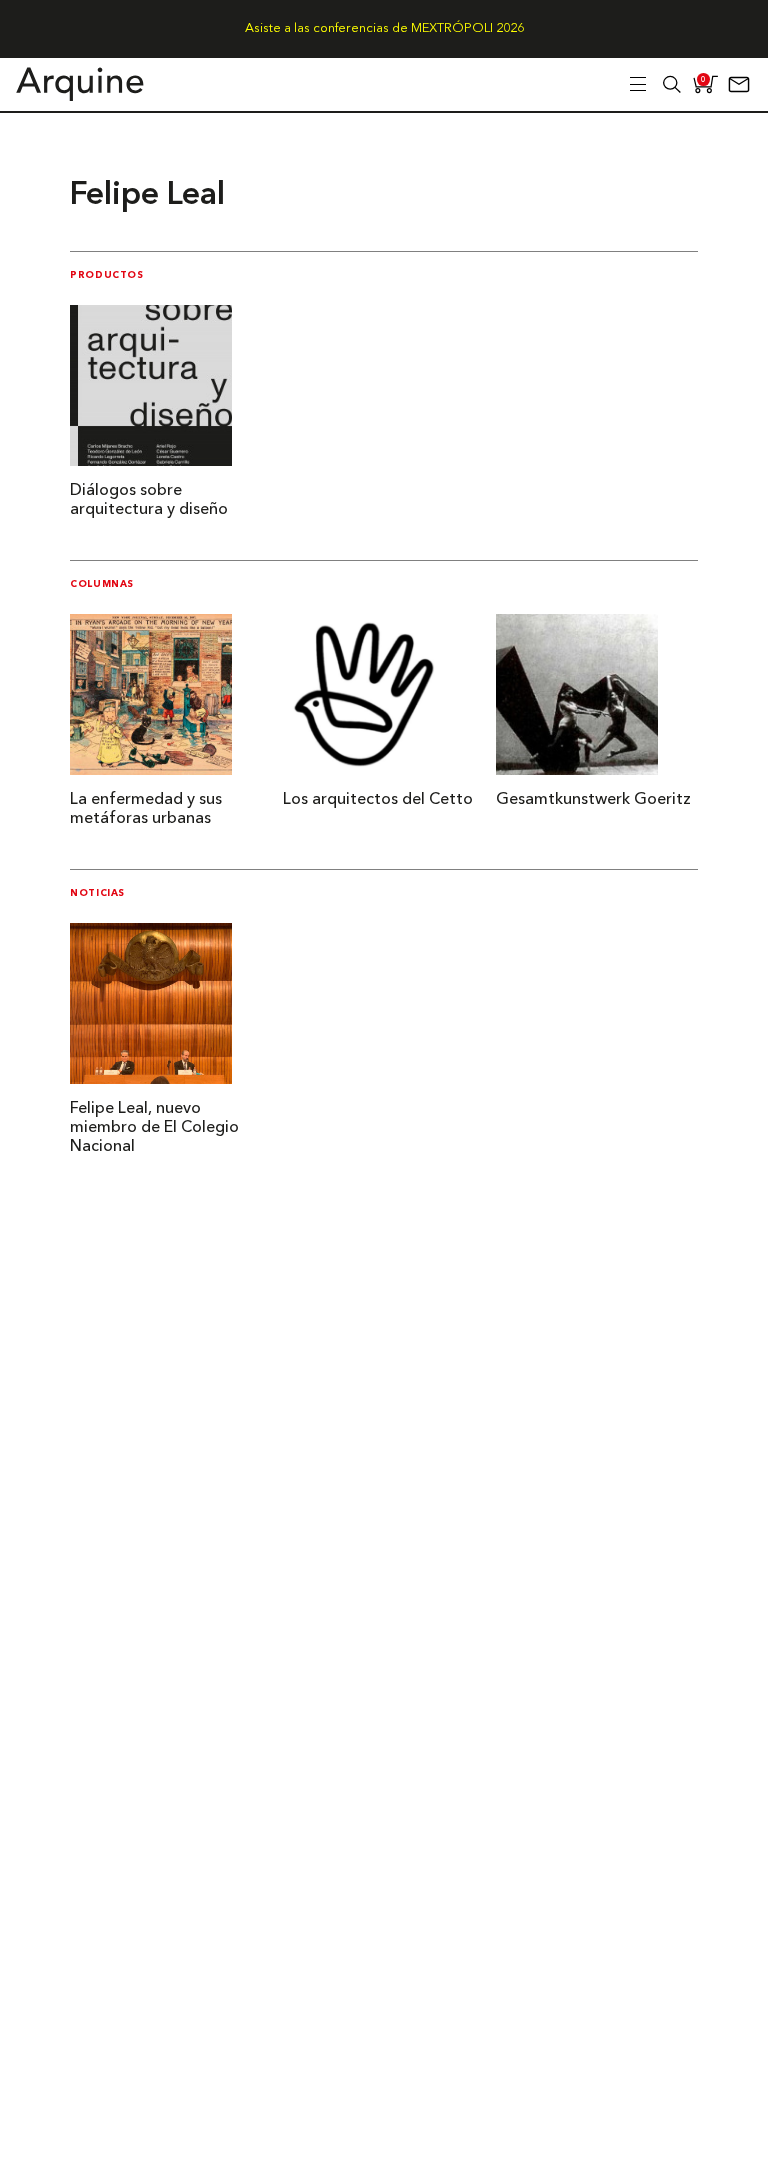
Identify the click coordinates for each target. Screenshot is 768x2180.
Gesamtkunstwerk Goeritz (593, 800)
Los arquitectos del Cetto (378, 800)
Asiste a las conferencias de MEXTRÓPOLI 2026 (384, 28)
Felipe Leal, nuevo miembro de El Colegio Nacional (154, 1128)
